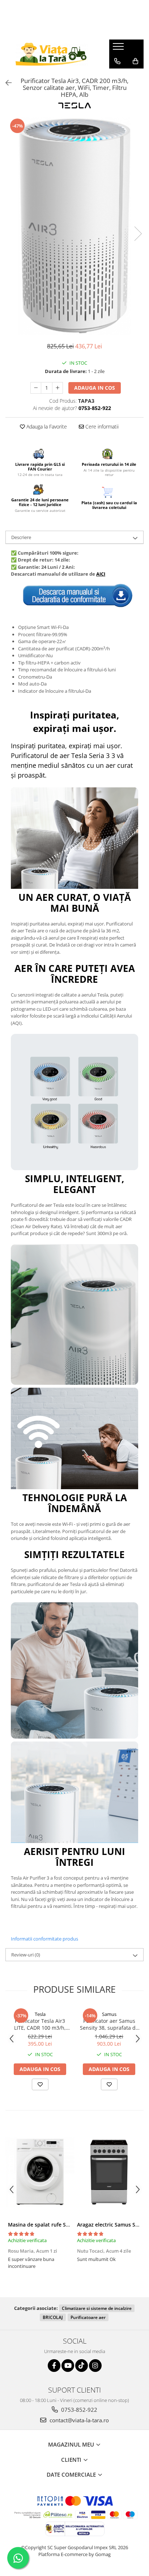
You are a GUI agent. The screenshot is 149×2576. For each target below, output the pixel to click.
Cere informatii (101, 426)
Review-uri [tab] (26, 1955)
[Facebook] (54, 2366)
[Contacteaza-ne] (117, 61)
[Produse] (119, 49)
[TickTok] (82, 2366)
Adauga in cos (95, 388)
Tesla (40, 2014)
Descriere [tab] (21, 537)
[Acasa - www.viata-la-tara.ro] (52, 54)
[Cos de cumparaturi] (135, 61)
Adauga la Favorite (46, 426)
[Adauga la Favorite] (40, 2084)
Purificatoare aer (88, 2317)
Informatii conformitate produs (44, 1939)
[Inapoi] (5, 83)
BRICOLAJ (53, 2317)
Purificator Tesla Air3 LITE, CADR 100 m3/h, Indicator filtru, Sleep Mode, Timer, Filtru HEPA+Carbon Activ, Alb (40, 2024)
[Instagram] (95, 2366)
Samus (109, 2014)
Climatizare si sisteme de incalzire (97, 2308)
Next (138, 234)
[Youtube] (68, 2366)
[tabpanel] (74, 226)
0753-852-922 (78, 2410)
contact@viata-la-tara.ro (78, 2420)
